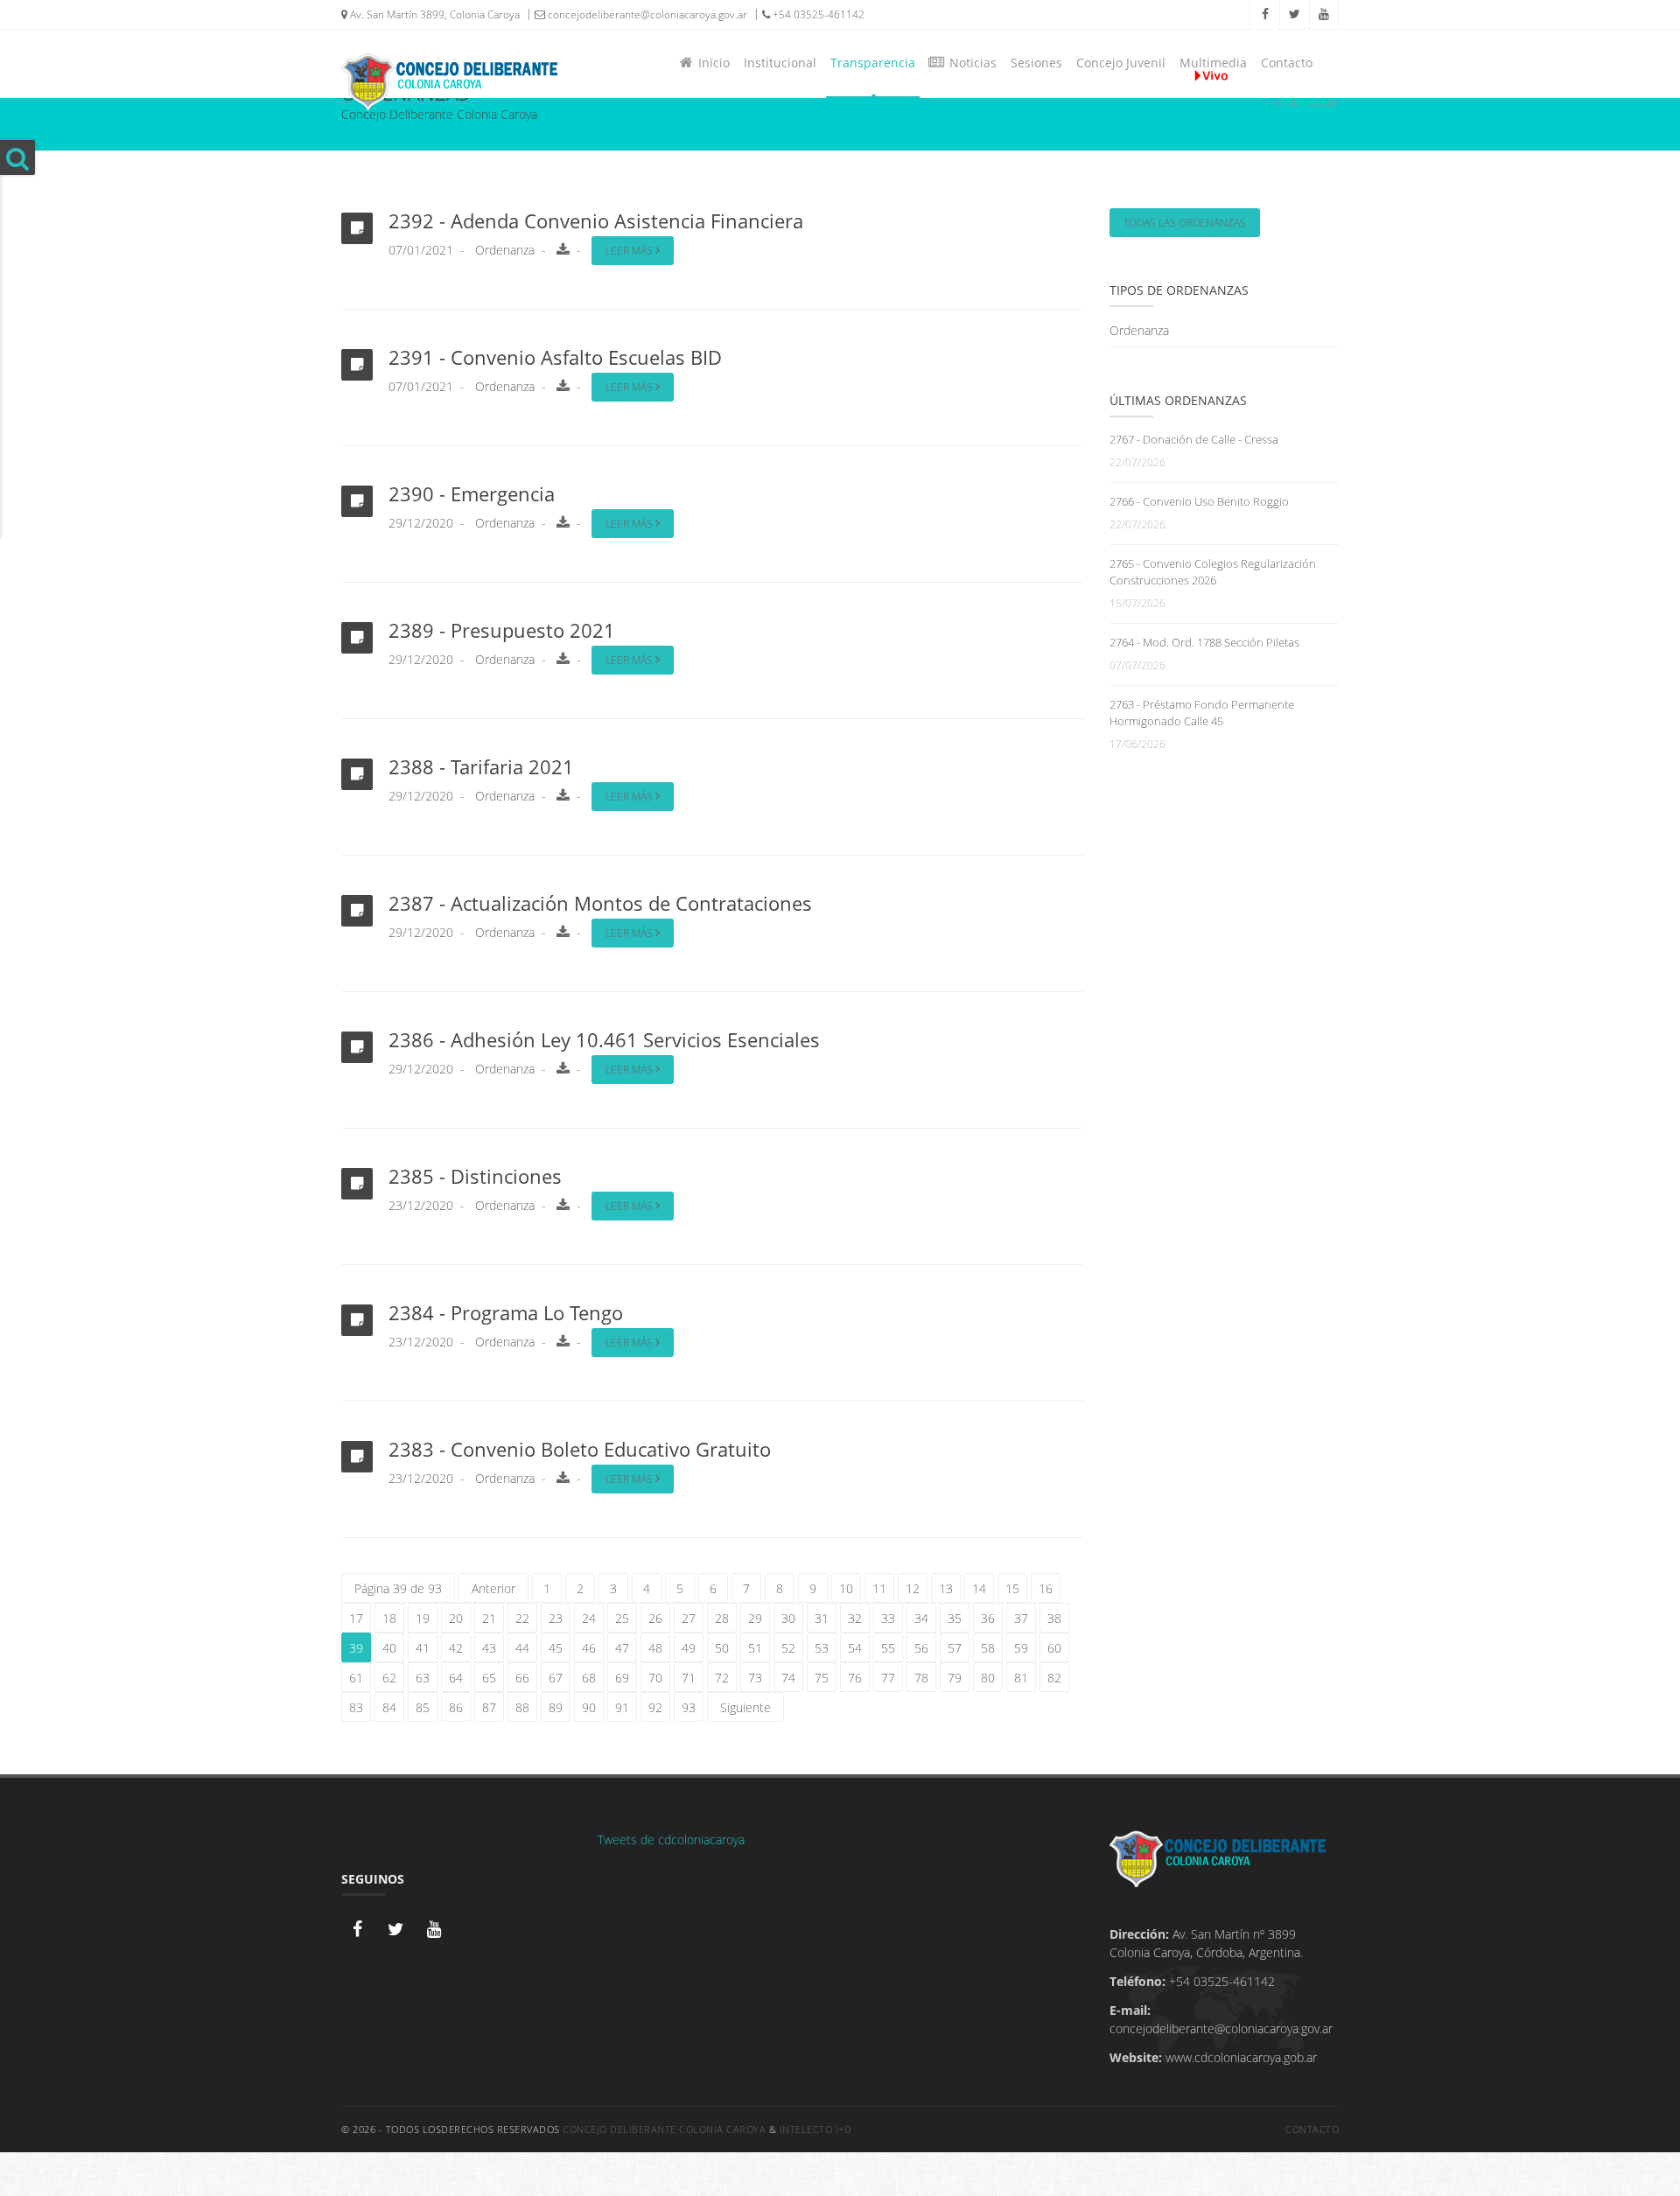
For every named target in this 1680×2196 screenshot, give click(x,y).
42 (456, 1648)
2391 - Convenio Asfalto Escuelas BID (555, 357)
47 (622, 1648)
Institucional (780, 63)
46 (589, 1648)
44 (522, 1648)
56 (921, 1648)
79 (955, 1678)
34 (921, 1618)
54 (855, 1648)
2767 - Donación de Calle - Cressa (1194, 439)
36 (988, 1618)
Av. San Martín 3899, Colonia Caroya (434, 14)
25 (622, 1618)
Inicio (710, 63)
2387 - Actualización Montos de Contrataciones (600, 903)
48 (655, 1648)
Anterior (493, 1588)
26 (655, 1618)
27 (689, 1618)
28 (722, 1618)
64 (456, 1678)
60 (1054, 1648)
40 (389, 1648)
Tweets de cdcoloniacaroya (671, 1839)
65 (489, 1678)
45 (556, 1648)
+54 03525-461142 (817, 14)
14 (979, 1588)
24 (589, 1618)
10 (846, 1588)
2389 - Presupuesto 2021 (502, 630)
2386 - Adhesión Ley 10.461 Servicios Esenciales (604, 1039)
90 (589, 1707)
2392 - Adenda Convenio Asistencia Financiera (596, 220)
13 (946, 1588)
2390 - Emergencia (472, 493)
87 (489, 1707)
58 (988, 1648)
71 (689, 1678)
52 (788, 1648)
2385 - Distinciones (475, 1176)
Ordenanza (505, 250)
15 (1012, 1588)
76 (855, 1678)
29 (755, 1618)
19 (423, 1618)
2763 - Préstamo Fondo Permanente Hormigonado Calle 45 (1202, 713)
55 (888, 1648)
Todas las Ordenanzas (1185, 223)
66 (522, 1678)
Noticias (969, 63)
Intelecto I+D (816, 2129)
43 (489, 1648)
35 (955, 1618)
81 (1021, 1678)
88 (522, 1707)
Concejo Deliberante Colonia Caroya (664, 2129)
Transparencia (873, 63)
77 (888, 1678)
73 (755, 1678)
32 (855, 1618)
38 (1054, 1618)
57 (955, 1648)
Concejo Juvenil (1121, 63)
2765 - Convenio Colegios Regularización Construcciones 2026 (1213, 572)
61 (356, 1678)
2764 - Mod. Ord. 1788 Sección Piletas (1204, 642)
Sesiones (1036, 63)
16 (1046, 1588)
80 (988, 1678)
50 (722, 1648)
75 (822, 1678)
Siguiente (745, 1707)
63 (423, 1678)
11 (879, 1588)
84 (389, 1707)
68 (589, 1678)
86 (456, 1707)
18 (389, 1618)
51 (755, 1648)
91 (622, 1707)
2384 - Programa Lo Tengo (506, 1312)
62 (389, 1678)
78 (921, 1678)
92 (655, 1707)
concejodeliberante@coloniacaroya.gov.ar (646, 14)
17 (356, 1618)
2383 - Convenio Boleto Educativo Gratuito (580, 1449)
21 (489, 1618)
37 (1021, 1618)
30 (788, 1618)
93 (689, 1707)
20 (456, 1618)
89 (556, 1707)
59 (1021, 1648)
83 (356, 1707)
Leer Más (630, 251)
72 (722, 1678)
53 (822, 1648)
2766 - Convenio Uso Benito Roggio (1199, 501)
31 (822, 1618)
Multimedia (1213, 63)
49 (689, 1648)
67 (556, 1678)
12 (913, 1588)
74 (788, 1678)
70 (655, 1678)
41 (423, 1648)
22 (522, 1618)
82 (1054, 1678)
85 (423, 1707)
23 (556, 1618)
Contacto (1287, 63)
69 (622, 1678)
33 (888, 1618)
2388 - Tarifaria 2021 (481, 766)
